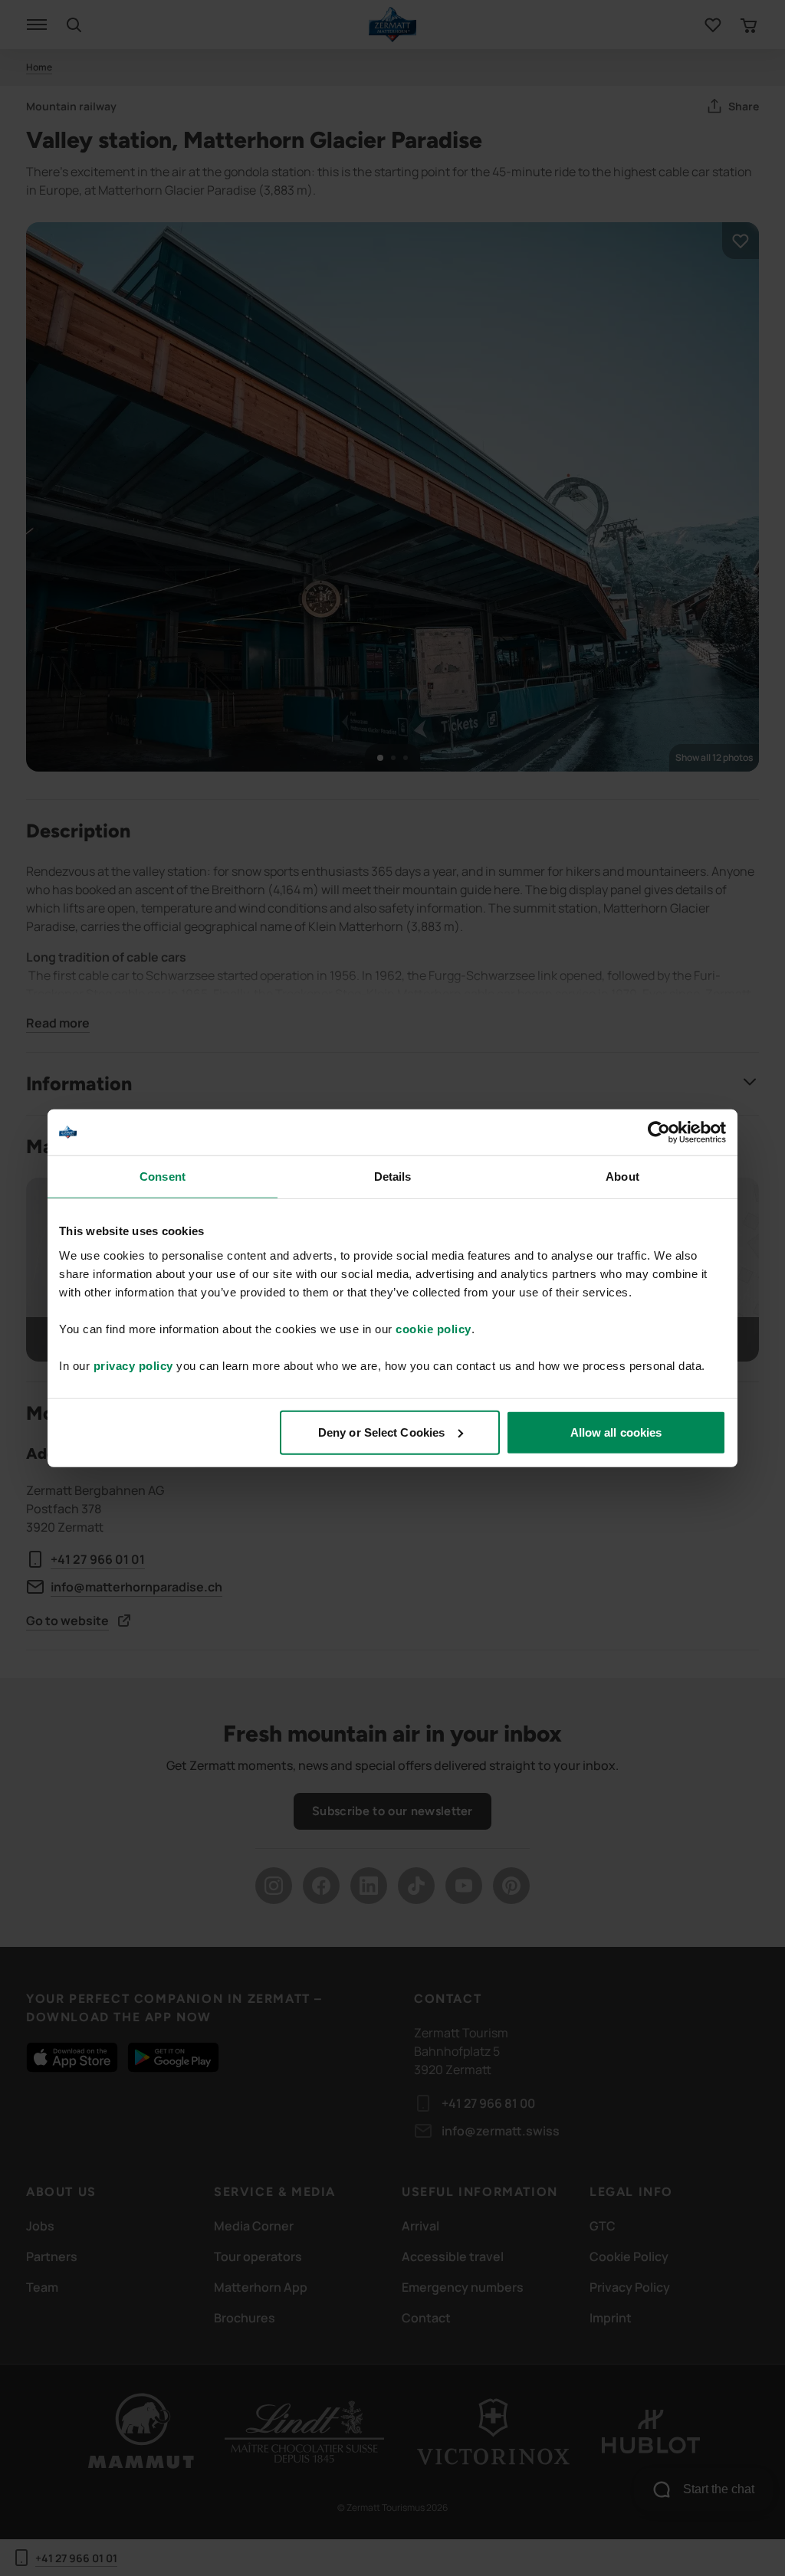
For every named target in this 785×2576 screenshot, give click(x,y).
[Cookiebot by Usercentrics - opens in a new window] (659, 1132)
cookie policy (434, 1328)
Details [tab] (393, 1177)
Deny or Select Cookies (381, 1432)
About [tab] (622, 1177)
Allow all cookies (616, 1432)
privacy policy (133, 1365)
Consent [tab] (163, 1177)
